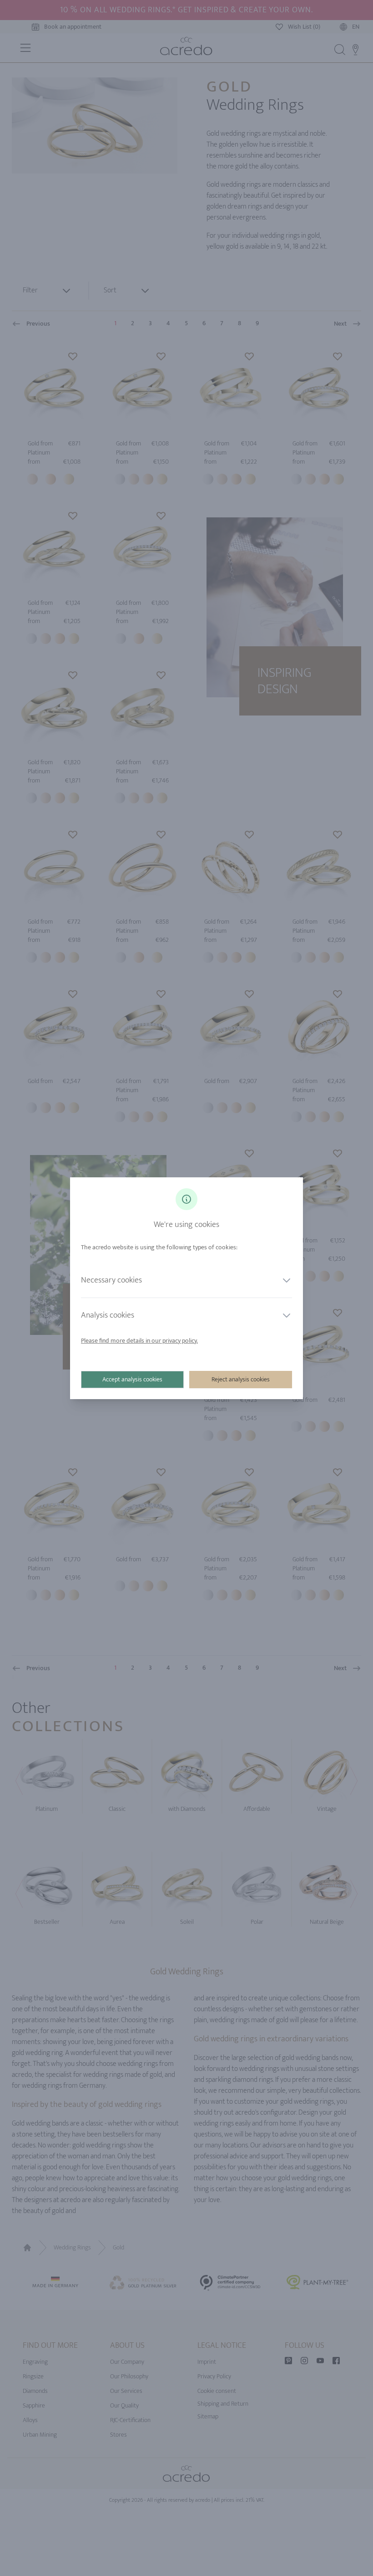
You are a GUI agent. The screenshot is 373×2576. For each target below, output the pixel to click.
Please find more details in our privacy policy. (139, 1341)
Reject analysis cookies (241, 1379)
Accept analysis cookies (132, 1379)
